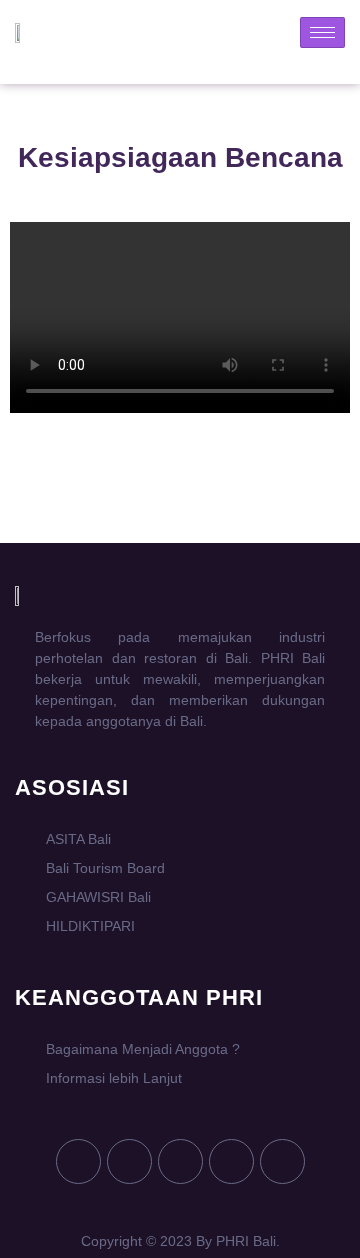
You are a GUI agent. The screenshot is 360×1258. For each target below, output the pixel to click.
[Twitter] (180, 1161)
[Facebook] (78, 1161)
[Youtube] (129, 1161)
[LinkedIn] (282, 1161)
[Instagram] (231, 1161)
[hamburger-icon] (322, 32)
